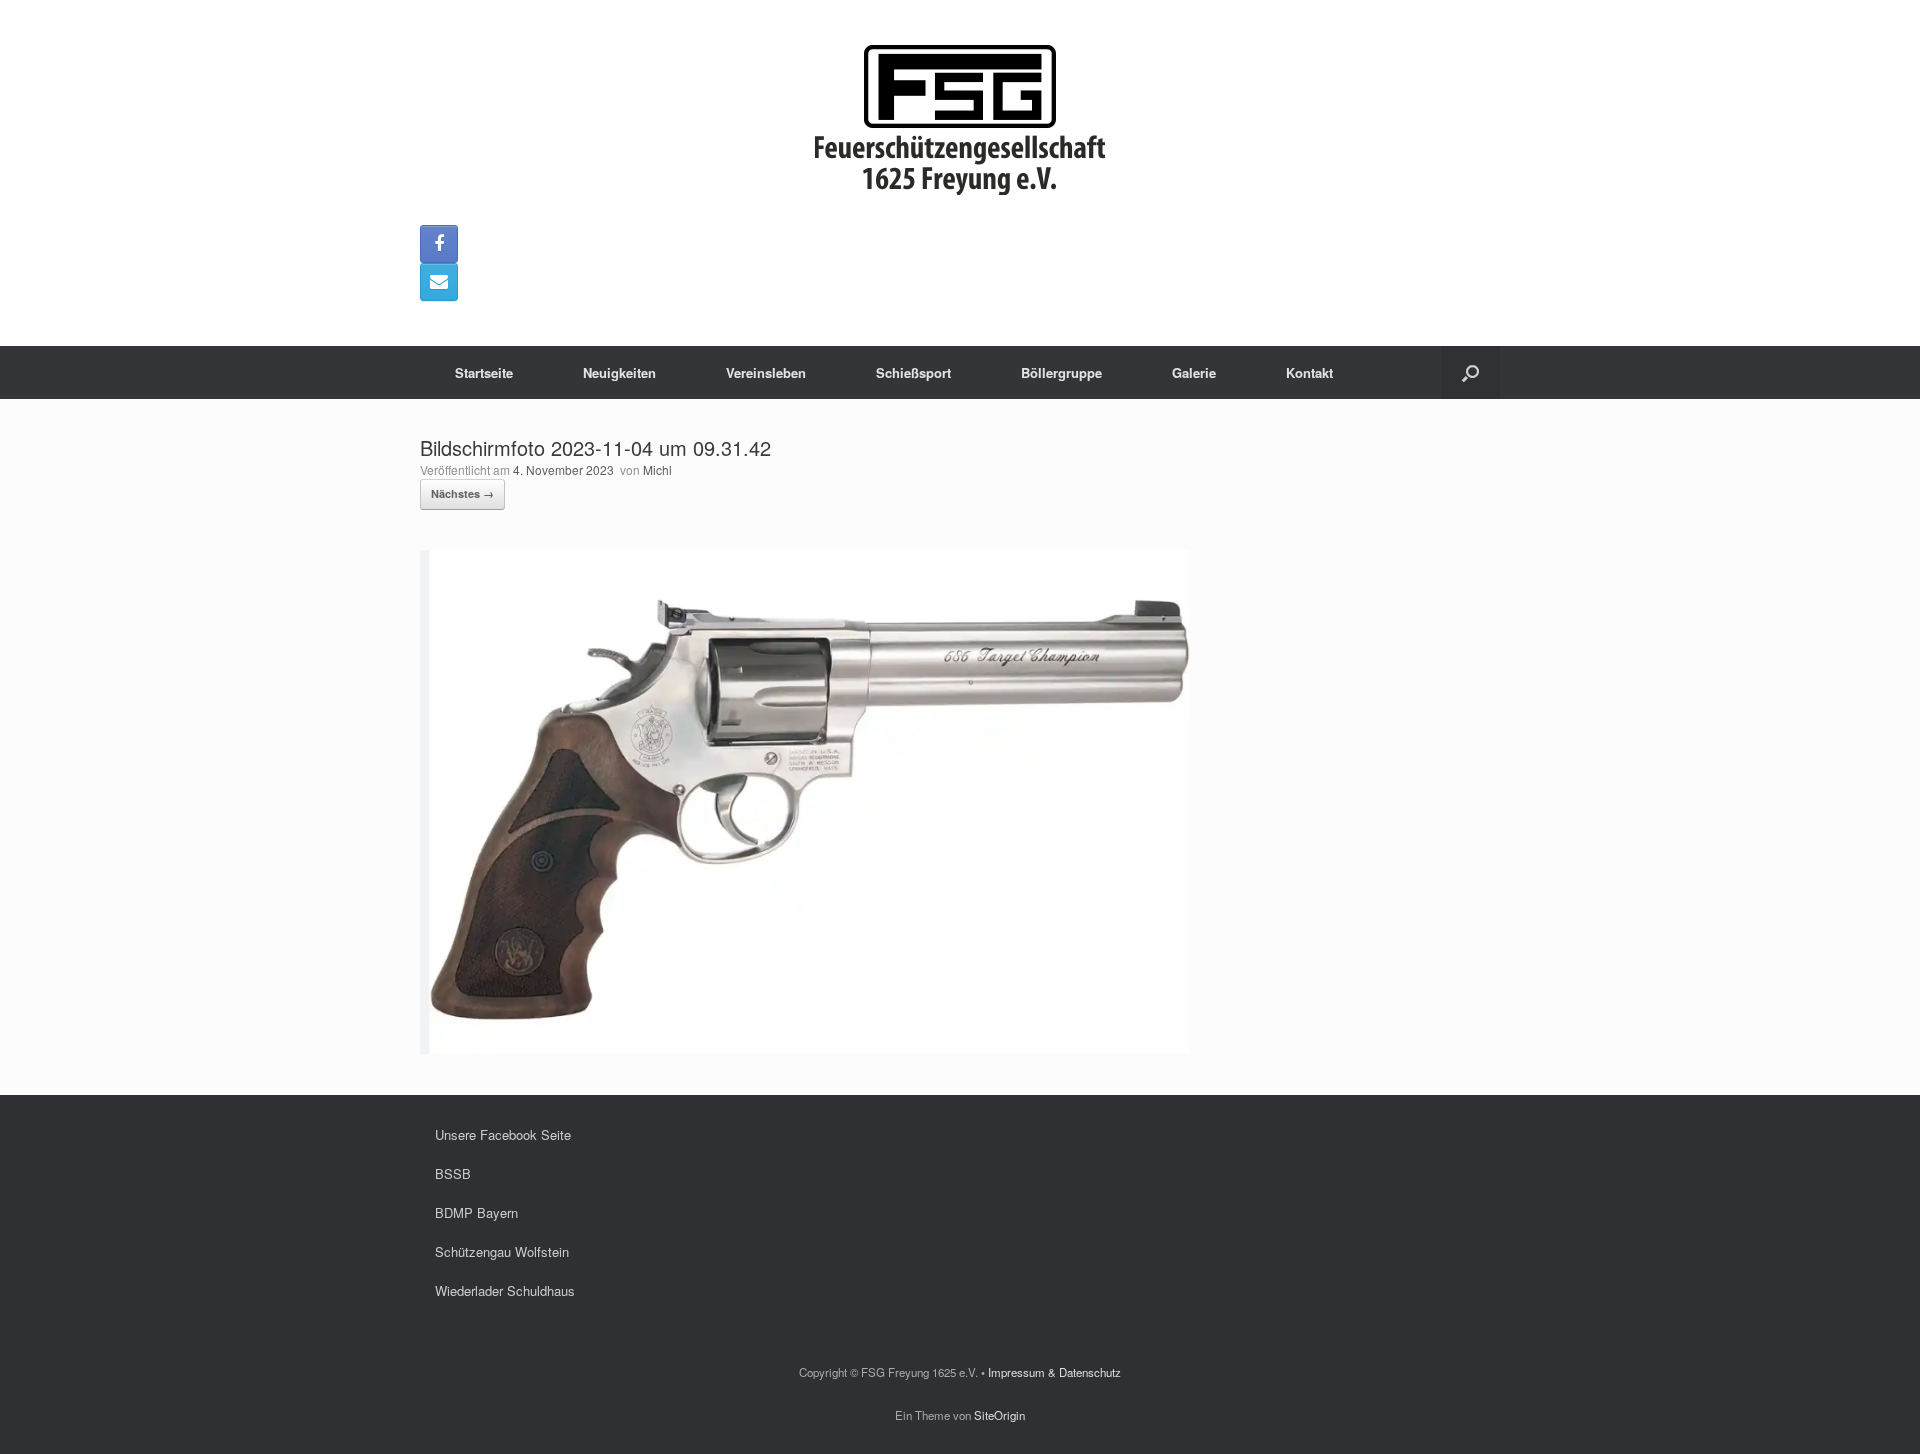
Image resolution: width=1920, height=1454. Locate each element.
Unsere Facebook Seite (503, 1134)
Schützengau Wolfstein (502, 1251)
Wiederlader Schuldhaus (505, 1290)
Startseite (484, 372)
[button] (1470, 372)
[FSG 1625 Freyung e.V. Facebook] (439, 244)
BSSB (453, 1173)
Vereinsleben (766, 372)
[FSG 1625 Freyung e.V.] (960, 120)
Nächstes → (462, 493)
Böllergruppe (1061, 372)
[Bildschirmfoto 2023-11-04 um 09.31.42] (805, 1048)
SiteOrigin (999, 1415)
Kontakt (1309, 372)
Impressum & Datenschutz (1054, 1372)
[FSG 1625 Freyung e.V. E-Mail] (439, 282)
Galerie (1194, 372)
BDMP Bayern (476, 1212)
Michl (657, 469)
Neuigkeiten (619, 372)
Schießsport (913, 372)
